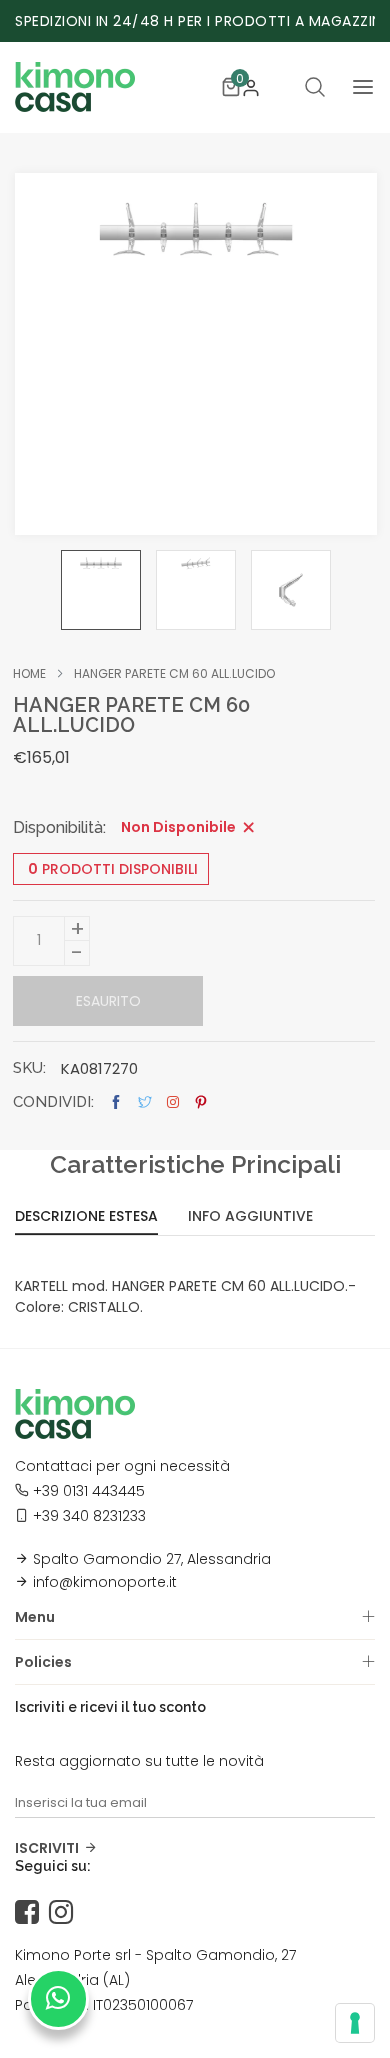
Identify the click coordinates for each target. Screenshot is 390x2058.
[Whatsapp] (58, 1999)
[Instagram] (66, 1913)
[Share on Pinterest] (201, 1102)
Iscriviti (47, 1848)
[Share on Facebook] (116, 1102)
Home (29, 674)
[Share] (173, 1102)
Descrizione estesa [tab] (86, 1217)
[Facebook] (32, 1913)
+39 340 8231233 (89, 1516)
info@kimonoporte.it (105, 1582)
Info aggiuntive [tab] (250, 1217)
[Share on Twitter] (145, 1102)
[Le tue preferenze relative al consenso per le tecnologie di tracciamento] (355, 2023)
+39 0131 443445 (89, 1491)
